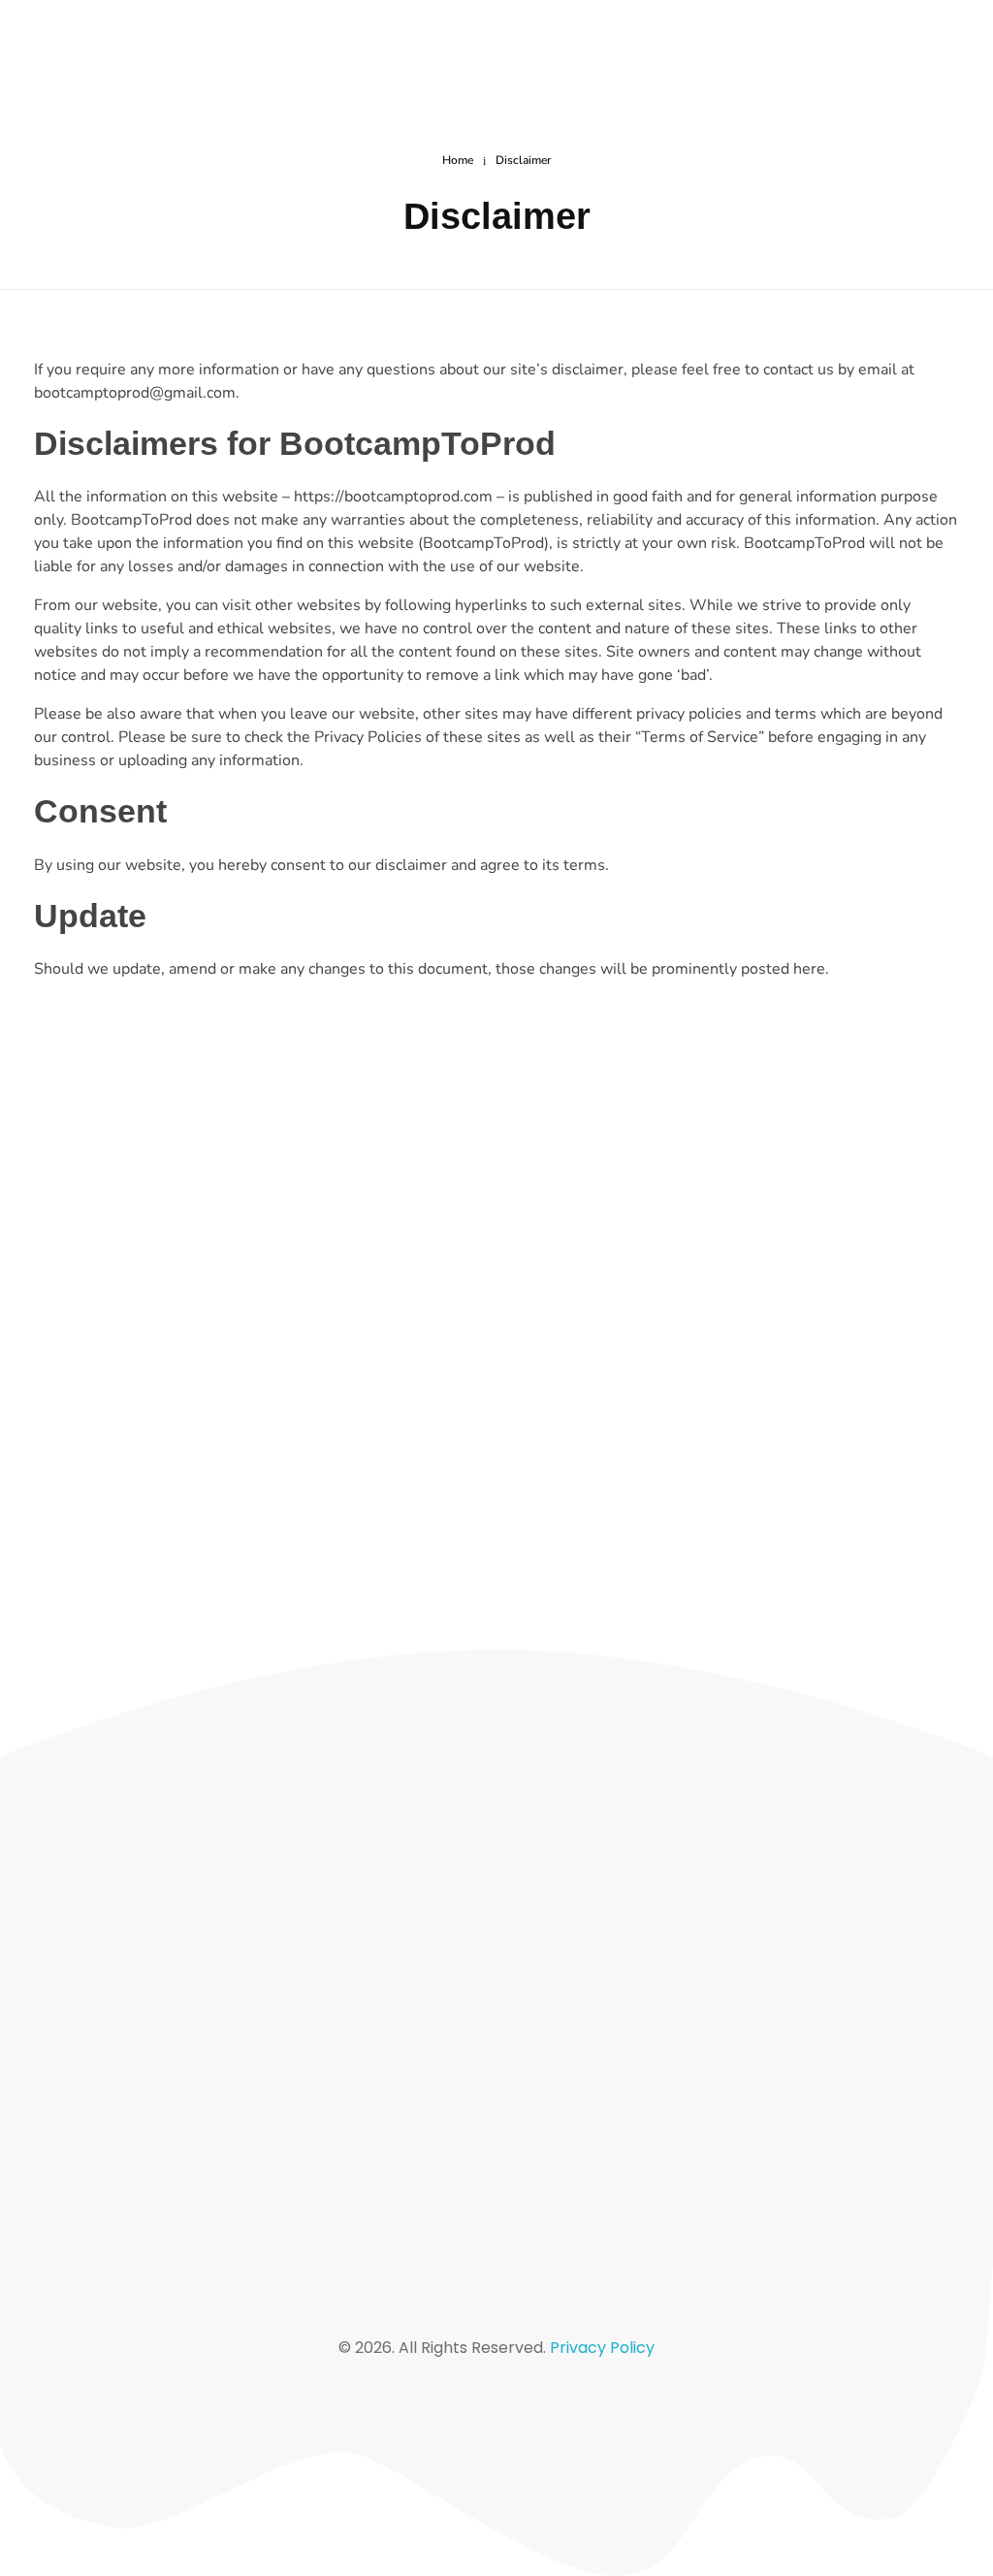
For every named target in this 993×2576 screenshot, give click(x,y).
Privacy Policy (602, 2348)
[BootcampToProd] (172, 48)
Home (458, 160)
